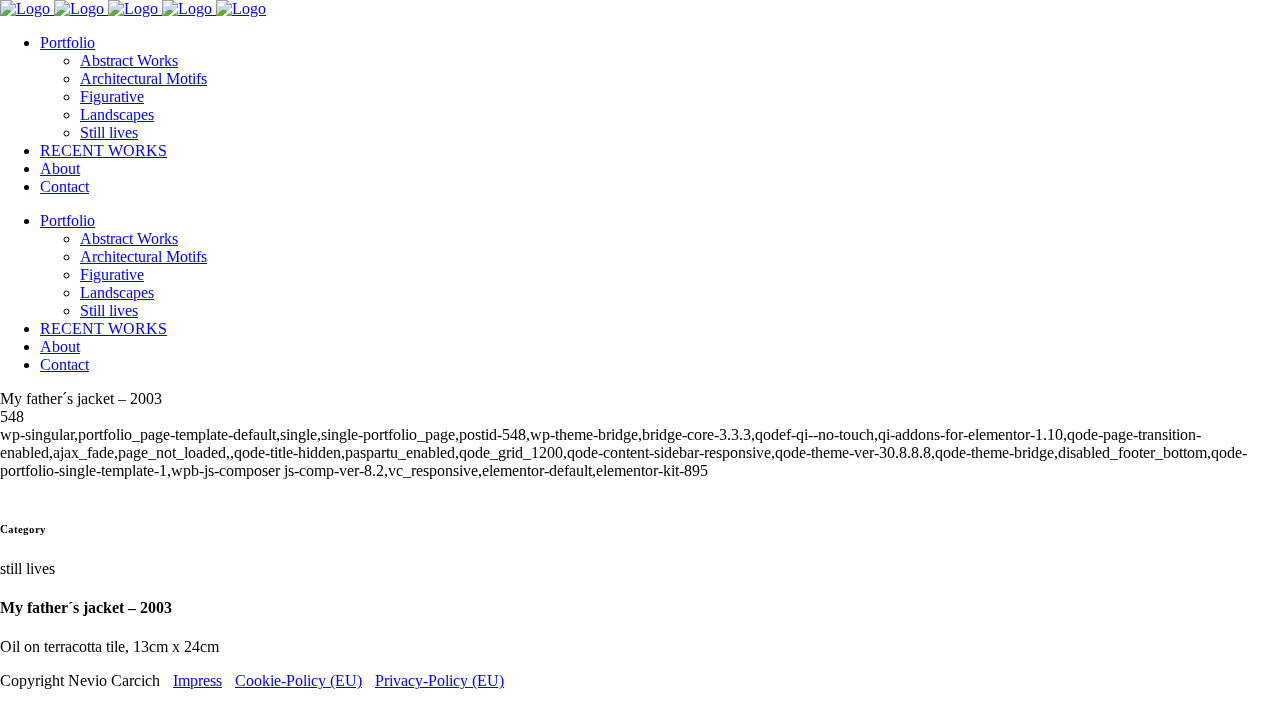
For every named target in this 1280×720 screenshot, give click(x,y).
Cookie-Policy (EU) (298, 680)
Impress (197, 680)
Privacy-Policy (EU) (439, 680)
